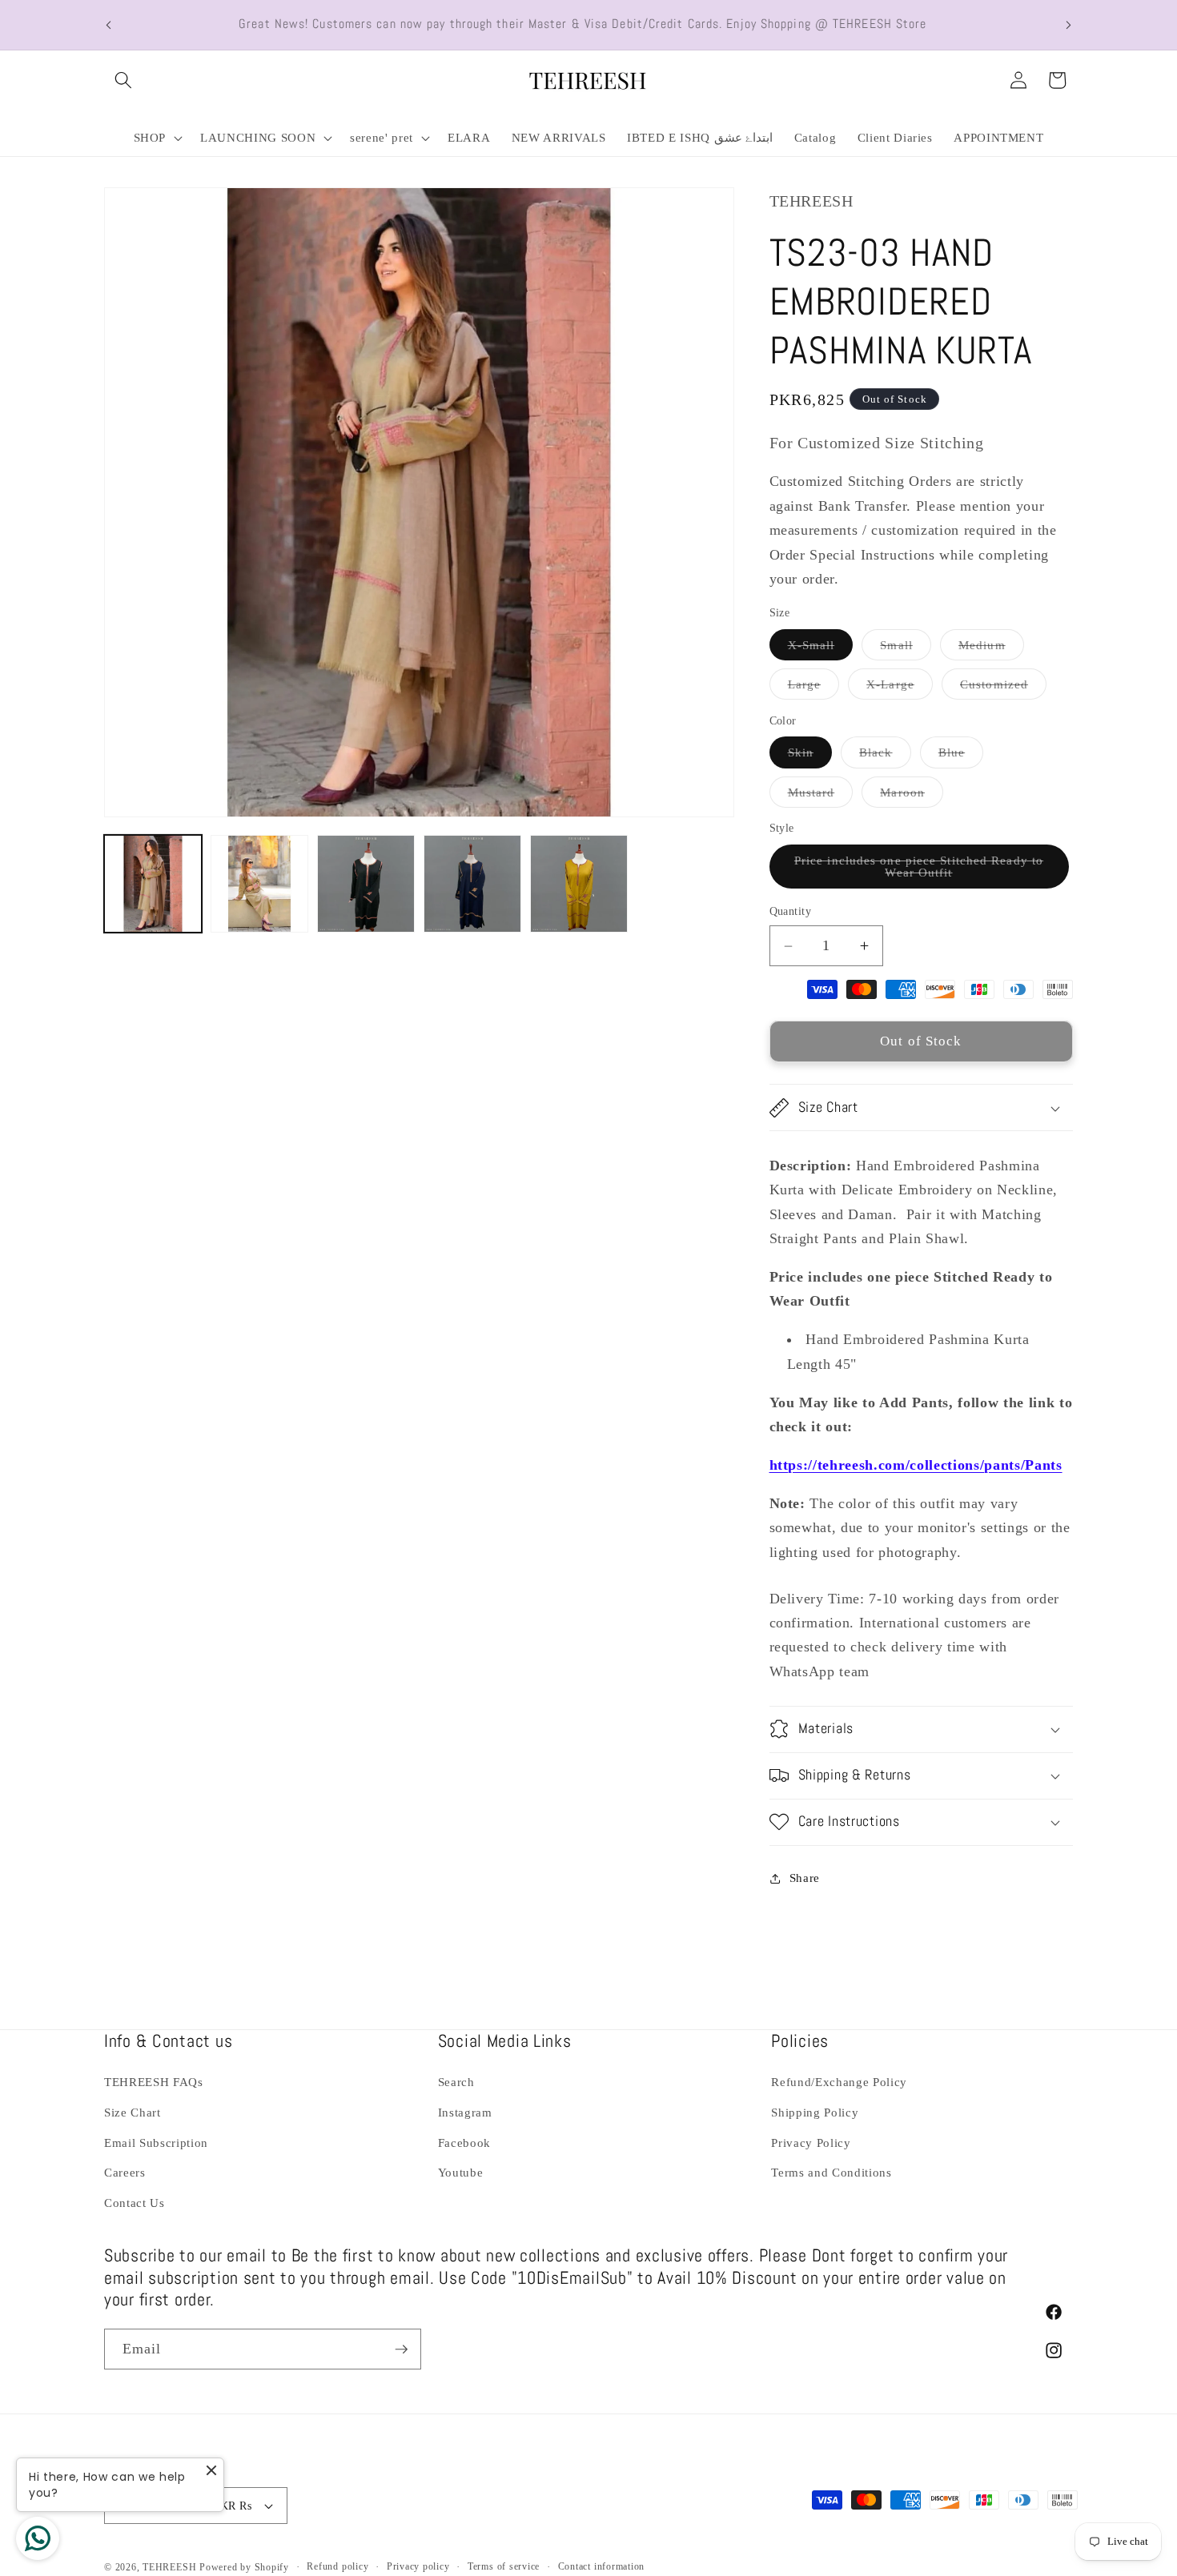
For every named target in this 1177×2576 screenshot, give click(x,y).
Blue (961, 756)
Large (814, 688)
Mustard (821, 796)
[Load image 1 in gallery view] (153, 884)
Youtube (461, 2172)
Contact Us (135, 2203)
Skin (810, 756)
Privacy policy (418, 2566)
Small (906, 649)
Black (885, 756)
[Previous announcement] (109, 25)
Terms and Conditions (831, 2172)
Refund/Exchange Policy (839, 2082)
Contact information (602, 2566)
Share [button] (805, 1878)
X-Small (821, 649)
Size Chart (133, 2112)
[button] (123, 80)
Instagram (465, 2112)
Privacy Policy (811, 2143)
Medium (991, 649)
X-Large (900, 688)
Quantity (791, 912)
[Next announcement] (1069, 25)
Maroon (912, 796)
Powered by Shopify (244, 2567)
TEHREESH (169, 2567)
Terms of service (504, 2566)
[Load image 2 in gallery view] (259, 884)
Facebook (464, 2143)
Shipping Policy (815, 2112)
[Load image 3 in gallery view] (366, 884)
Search (456, 2082)
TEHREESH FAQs (154, 2082)
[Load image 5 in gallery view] (579, 884)
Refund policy (337, 2566)
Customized (1003, 688)
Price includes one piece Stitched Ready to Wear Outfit (919, 871)
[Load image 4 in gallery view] (472, 884)
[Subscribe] (401, 2349)
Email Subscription (156, 2143)
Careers (125, 2172)
